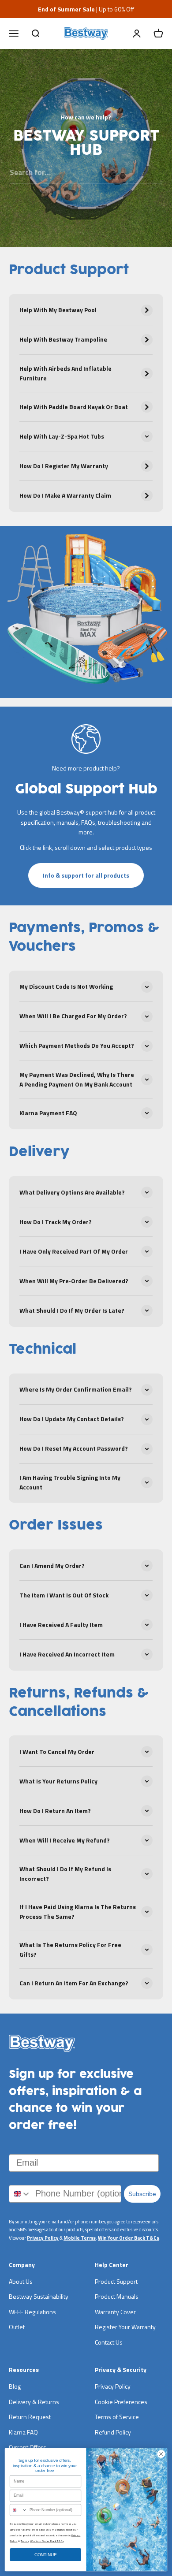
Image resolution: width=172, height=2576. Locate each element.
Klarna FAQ (23, 2432)
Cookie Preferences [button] (121, 2402)
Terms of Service (117, 2417)
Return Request (30, 2417)
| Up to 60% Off (86, 9)
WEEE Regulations (32, 2312)
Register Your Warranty (125, 2327)
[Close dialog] (161, 2454)
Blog (15, 2386)
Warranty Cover (115, 2312)
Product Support (116, 2281)
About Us (21, 2281)
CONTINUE (46, 2555)
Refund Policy (113, 2432)
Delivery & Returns (34, 2402)
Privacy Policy (43, 2238)
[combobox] (20, 2194)
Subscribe (142, 2194)
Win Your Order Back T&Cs (129, 2238)
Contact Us (109, 2342)
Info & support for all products (86, 875)
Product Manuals (117, 2296)
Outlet (17, 2327)
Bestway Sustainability (39, 2296)
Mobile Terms (80, 2238)
